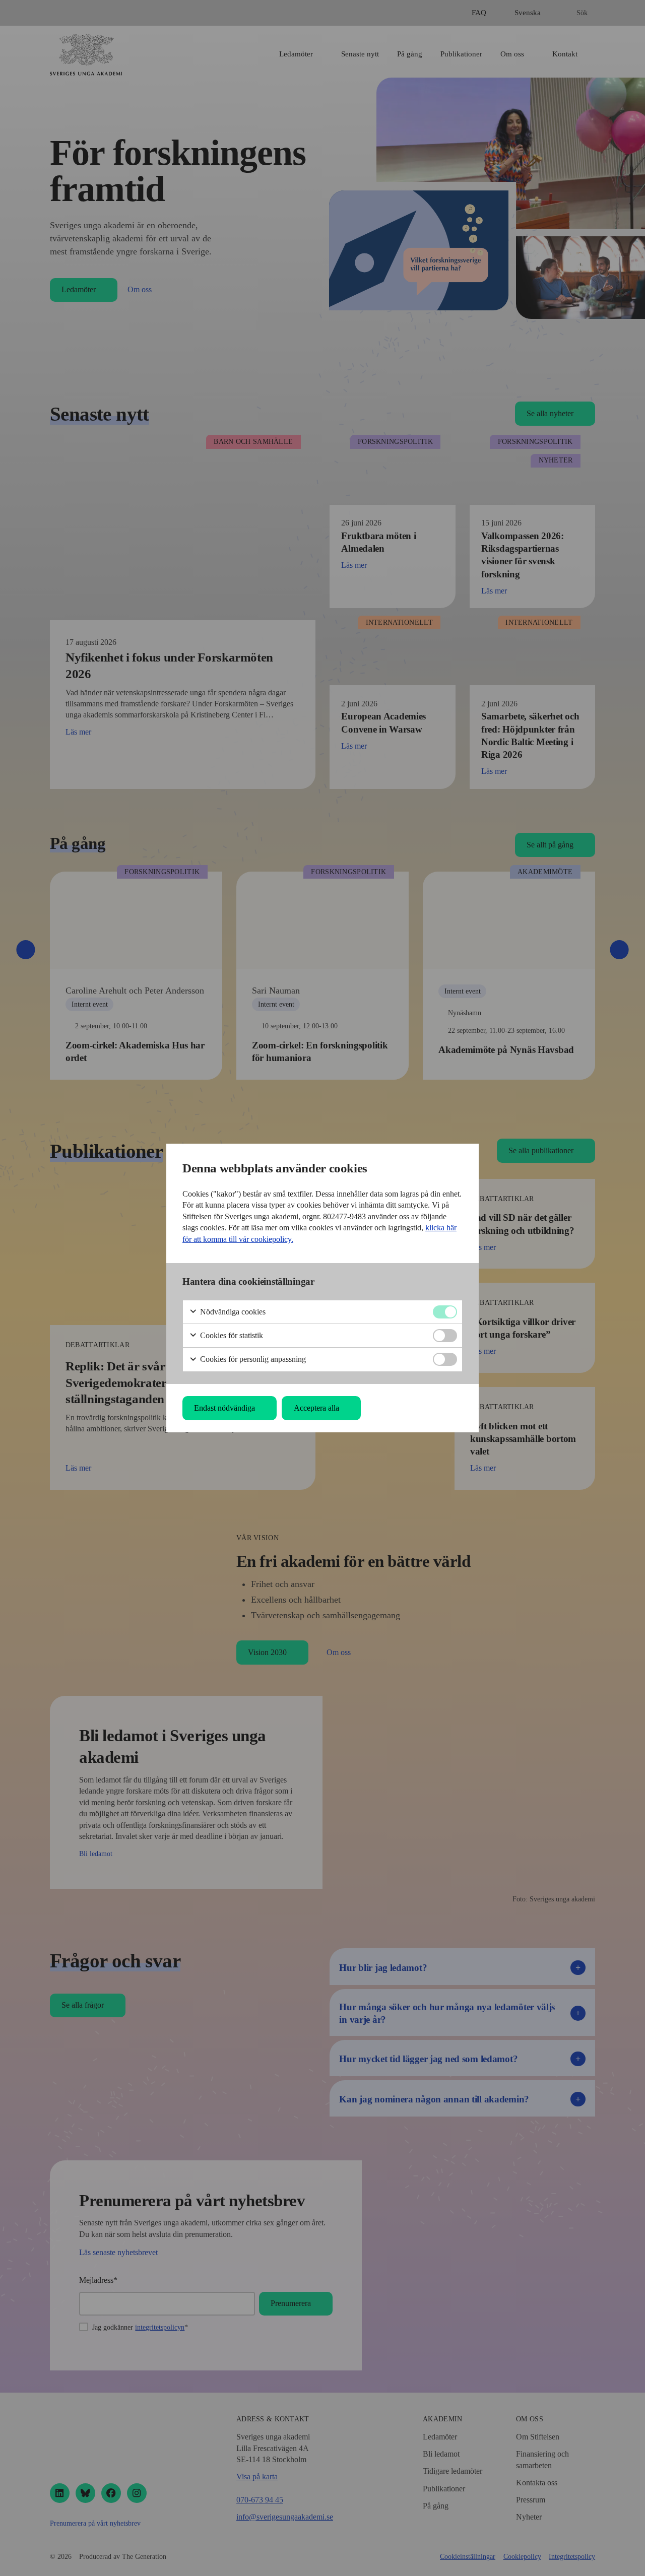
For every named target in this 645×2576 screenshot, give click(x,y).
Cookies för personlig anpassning (252, 1359)
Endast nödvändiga (224, 1408)
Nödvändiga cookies (232, 1312)
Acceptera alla (316, 1408)
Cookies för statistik (231, 1335)
